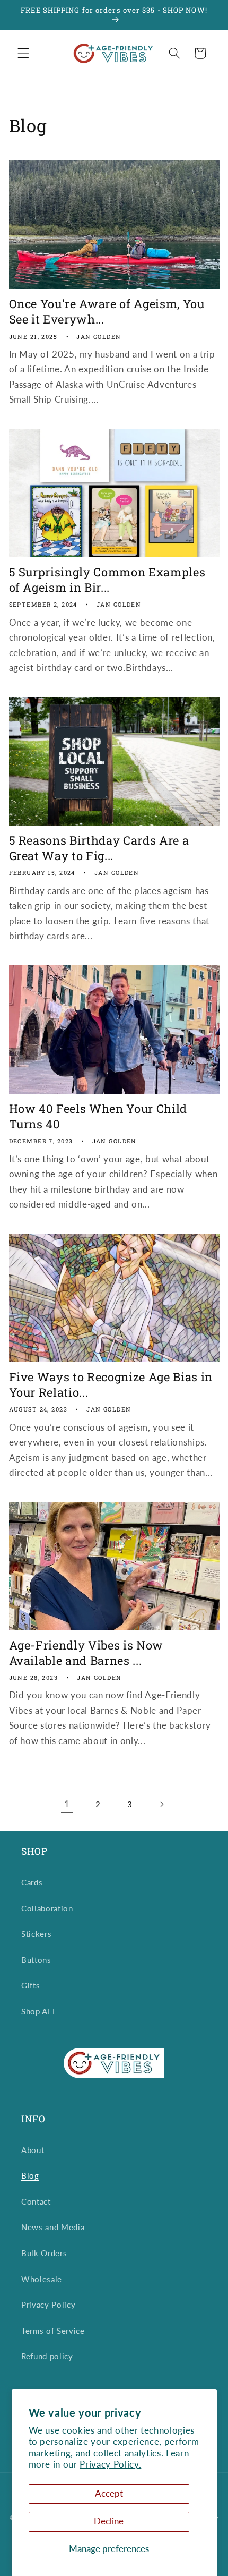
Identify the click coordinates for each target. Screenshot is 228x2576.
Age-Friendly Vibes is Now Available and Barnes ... (86, 1653)
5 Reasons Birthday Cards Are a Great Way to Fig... (99, 848)
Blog (30, 2175)
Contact (36, 2201)
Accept (109, 2494)
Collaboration (47, 1908)
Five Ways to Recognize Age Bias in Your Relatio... (111, 1385)
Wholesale (42, 2279)
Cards (32, 1882)
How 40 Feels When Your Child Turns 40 (98, 1116)
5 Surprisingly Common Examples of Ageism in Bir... (107, 580)
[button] (23, 53)
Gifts (30, 1985)
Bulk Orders (44, 2253)
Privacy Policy (48, 2305)
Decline (109, 2521)
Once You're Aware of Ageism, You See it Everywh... (107, 312)
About (33, 2150)
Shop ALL (39, 2011)
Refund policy (47, 2356)
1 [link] (67, 1804)
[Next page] (161, 1804)
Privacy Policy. (110, 2464)
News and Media (53, 2227)
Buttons (36, 1960)
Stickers (36, 1934)
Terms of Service (53, 2331)
